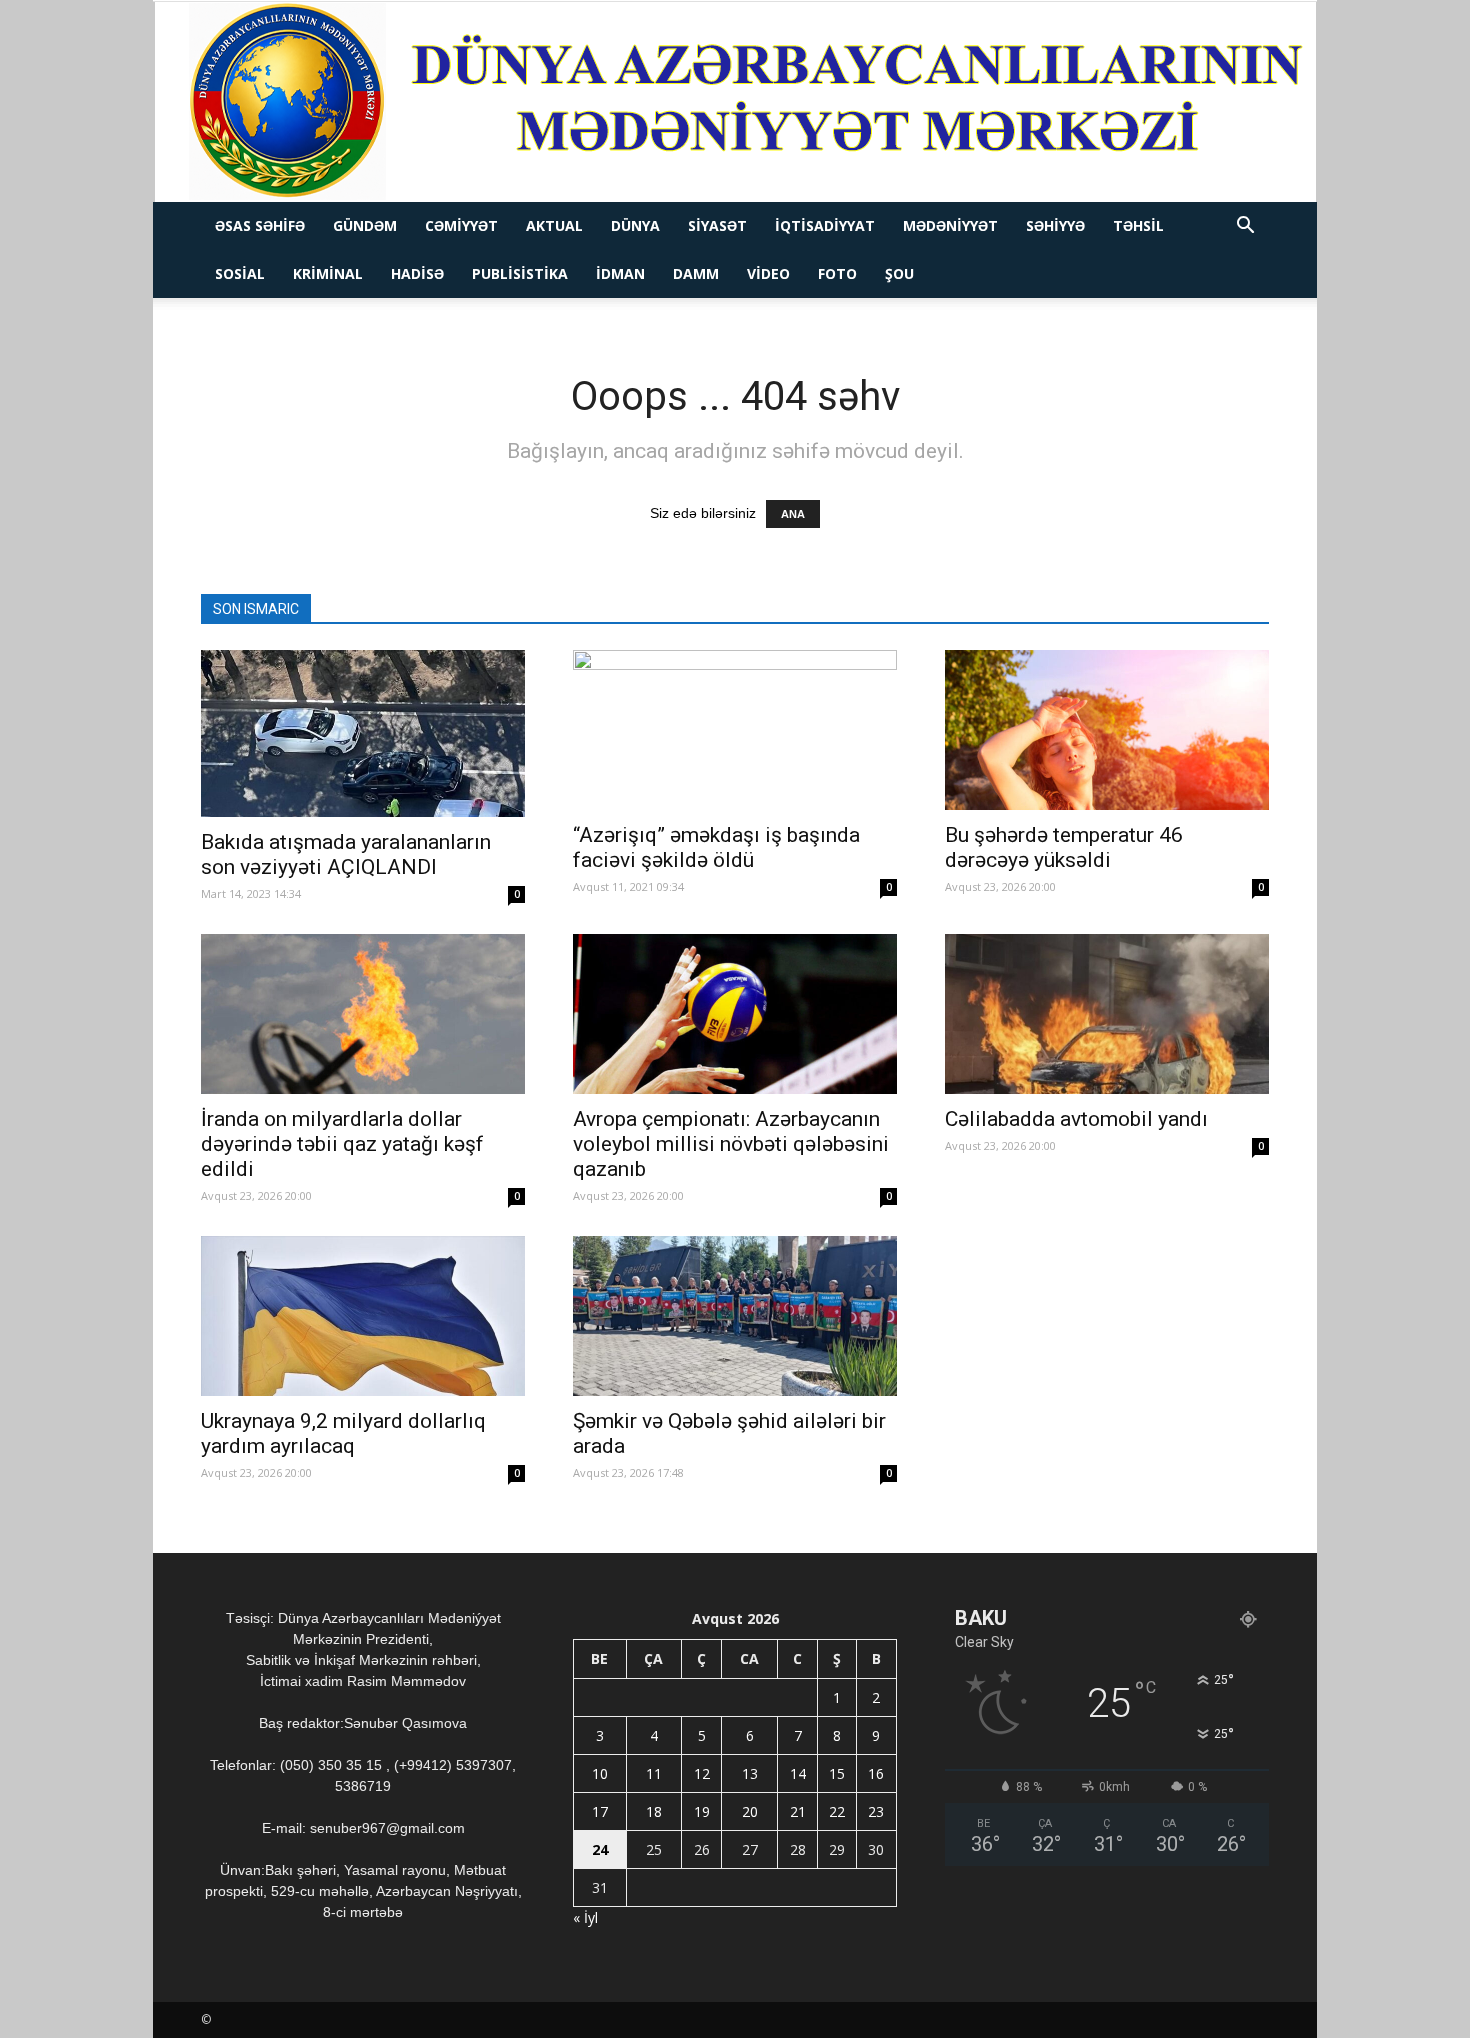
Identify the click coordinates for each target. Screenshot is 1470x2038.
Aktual (554, 225)
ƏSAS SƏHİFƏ (260, 225)
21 (798, 1811)
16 (876, 1773)
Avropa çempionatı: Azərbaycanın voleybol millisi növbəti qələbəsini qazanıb (731, 1144)
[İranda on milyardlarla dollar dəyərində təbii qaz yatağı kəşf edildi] (363, 1014)
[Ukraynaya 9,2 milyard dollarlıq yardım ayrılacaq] (363, 1316)
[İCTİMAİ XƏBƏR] (735, 102)
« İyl (585, 1917)
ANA (793, 514)
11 (654, 1773)
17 (600, 1811)
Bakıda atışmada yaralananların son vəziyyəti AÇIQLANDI (346, 854)
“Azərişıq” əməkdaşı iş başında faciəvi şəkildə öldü (716, 847)
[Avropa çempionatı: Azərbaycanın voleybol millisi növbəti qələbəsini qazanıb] (735, 1014)
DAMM (696, 273)
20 (750, 1811)
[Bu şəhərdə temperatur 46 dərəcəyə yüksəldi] (1107, 730)
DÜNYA (635, 225)
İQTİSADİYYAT (825, 225)
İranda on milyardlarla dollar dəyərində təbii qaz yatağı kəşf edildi (342, 1144)
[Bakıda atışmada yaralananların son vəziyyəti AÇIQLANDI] (363, 733)
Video (768, 273)
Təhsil (1138, 225)
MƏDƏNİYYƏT (950, 225)
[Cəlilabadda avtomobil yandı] (1107, 1014)
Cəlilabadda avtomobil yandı (1076, 1119)
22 (837, 1811)
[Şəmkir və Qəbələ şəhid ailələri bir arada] (735, 1316)
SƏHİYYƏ (1055, 225)
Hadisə (417, 273)
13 (750, 1773)
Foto (837, 273)
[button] (1245, 227)
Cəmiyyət (461, 225)
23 (876, 1811)
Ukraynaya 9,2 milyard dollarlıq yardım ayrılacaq (343, 1433)
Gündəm (365, 225)
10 (600, 1773)
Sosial (240, 273)
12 (702, 1773)
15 (837, 1773)
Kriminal (328, 273)
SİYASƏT (717, 225)
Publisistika (520, 273)
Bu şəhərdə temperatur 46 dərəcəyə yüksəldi (1064, 847)
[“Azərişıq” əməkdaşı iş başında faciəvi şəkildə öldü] (735, 730)
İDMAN (620, 273)
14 (798, 1773)
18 (654, 1811)
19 (702, 1811)
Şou (899, 273)
